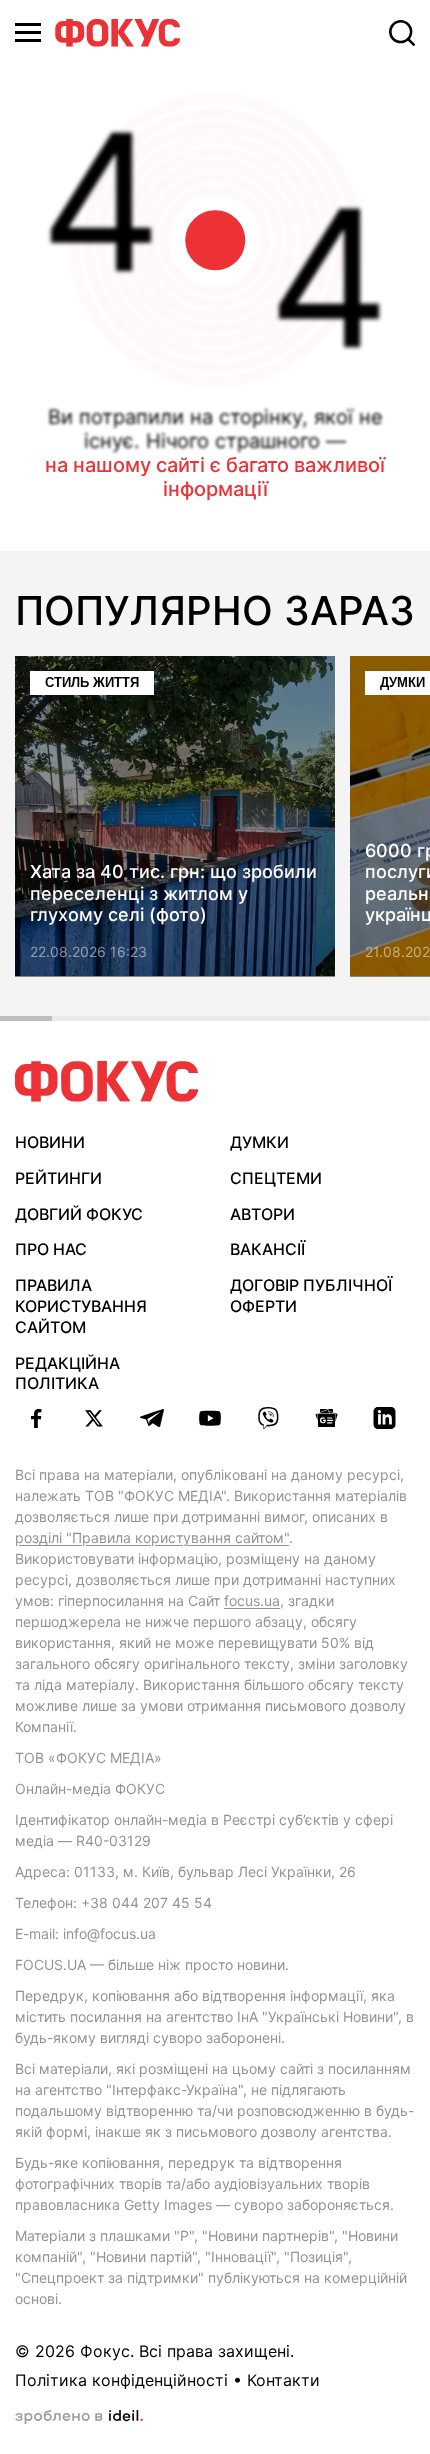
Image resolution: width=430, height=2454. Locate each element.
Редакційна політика (67, 1373)
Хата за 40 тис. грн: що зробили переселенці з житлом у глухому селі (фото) (173, 893)
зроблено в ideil (79, 2417)
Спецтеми (276, 1178)
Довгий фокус (79, 1214)
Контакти (283, 2380)
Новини (50, 1142)
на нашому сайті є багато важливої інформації (215, 477)
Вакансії (267, 1249)
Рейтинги (58, 1178)
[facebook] (36, 1418)
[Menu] (28, 32)
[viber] (268, 1418)
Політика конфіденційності (121, 2380)
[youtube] (210, 1418)
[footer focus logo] (107, 1081)
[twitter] (94, 1418)
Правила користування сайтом (81, 1306)
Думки (259, 1142)
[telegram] (152, 1418)
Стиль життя (92, 682)
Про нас (51, 1249)
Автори (262, 1214)
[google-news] (326, 1418)
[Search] (402, 33)
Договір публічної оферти (311, 1295)
